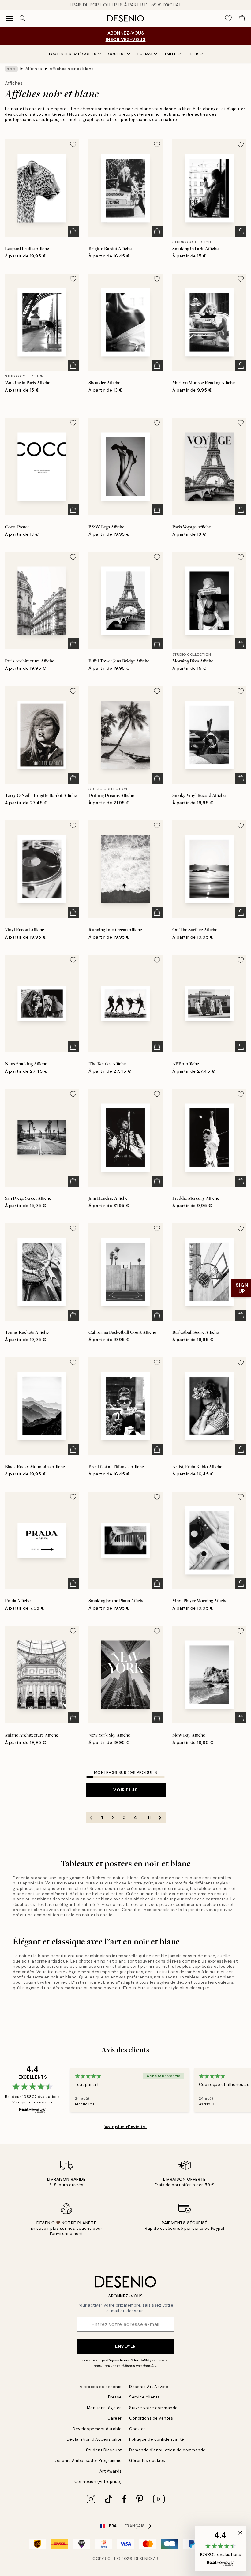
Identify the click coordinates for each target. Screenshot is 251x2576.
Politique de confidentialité (157, 2439)
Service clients (144, 2397)
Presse (115, 2397)
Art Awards (111, 2471)
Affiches (34, 69)
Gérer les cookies (147, 2460)
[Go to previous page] (91, 1817)
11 (149, 1817)
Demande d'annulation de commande (167, 2450)
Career (115, 2418)
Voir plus (125, 1790)
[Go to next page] (160, 1817)
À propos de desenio (101, 2387)
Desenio (143, 2559)
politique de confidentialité (126, 2360)
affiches (97, 1878)
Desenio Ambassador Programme (88, 2460)
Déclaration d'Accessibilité (94, 2439)
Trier (193, 54)
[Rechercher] (23, 18)
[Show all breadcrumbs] (11, 69)
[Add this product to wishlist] (73, 144)
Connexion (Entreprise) (98, 2482)
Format (145, 54)
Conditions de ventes (151, 2418)
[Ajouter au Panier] (73, 231)
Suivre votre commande (154, 2408)
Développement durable (97, 2429)
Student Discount (104, 2450)
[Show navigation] (9, 18)
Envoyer (125, 2346)
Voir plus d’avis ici (125, 2127)
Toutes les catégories (72, 54)
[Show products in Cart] (242, 18)
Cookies (138, 2429)
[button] (220, 2549)
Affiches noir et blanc (72, 69)
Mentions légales (104, 2408)
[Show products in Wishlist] (228, 18)
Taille (170, 54)
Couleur (117, 54)
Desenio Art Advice (149, 2387)
